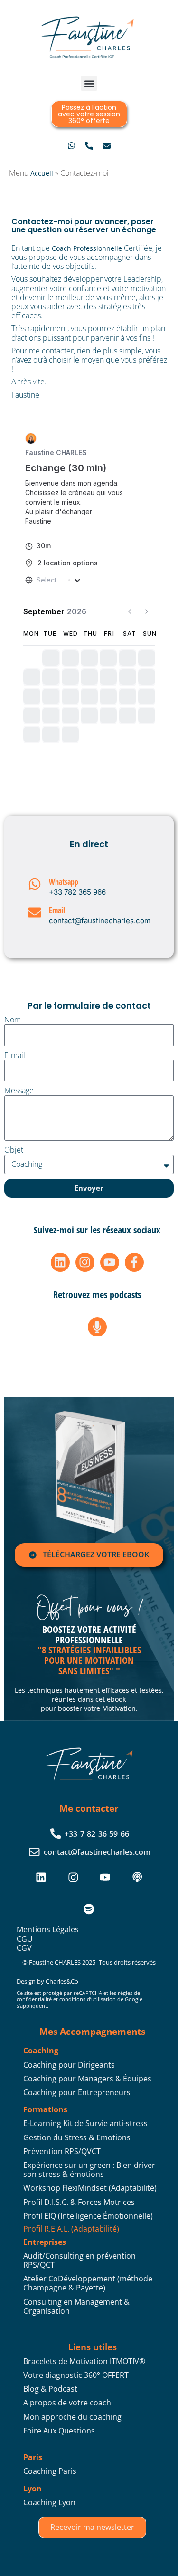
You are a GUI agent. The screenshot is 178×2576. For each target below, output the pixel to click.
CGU (25, 1939)
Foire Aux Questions (59, 2431)
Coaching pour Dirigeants (69, 2065)
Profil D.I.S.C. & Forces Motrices (79, 2202)
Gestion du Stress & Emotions (77, 2137)
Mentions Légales (48, 1929)
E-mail (15, 1055)
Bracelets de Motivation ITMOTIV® (84, 2361)
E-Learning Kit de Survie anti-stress (85, 2123)
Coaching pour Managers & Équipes (87, 2079)
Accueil (42, 173)
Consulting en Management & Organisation (76, 2306)
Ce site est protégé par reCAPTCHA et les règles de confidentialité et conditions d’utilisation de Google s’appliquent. (80, 1999)
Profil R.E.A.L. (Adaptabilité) (71, 2229)
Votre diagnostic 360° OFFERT (76, 2375)
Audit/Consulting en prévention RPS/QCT (80, 2260)
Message (19, 1091)
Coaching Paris (50, 2471)
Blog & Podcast (50, 2389)
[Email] (35, 913)
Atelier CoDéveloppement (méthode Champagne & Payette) (88, 2283)
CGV (24, 1948)
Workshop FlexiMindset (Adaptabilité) (90, 2188)
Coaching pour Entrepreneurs (77, 2092)
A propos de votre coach (67, 2403)
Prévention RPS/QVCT (62, 2151)
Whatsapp (64, 882)
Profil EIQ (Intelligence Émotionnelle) (88, 2216)
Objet (14, 1150)
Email (57, 910)
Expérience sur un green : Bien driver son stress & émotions (89, 2170)
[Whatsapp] (35, 884)
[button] (89, 83)
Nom (13, 1020)
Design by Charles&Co (47, 1981)
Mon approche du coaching (72, 2417)
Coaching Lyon (49, 2502)
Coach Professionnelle (87, 248)
